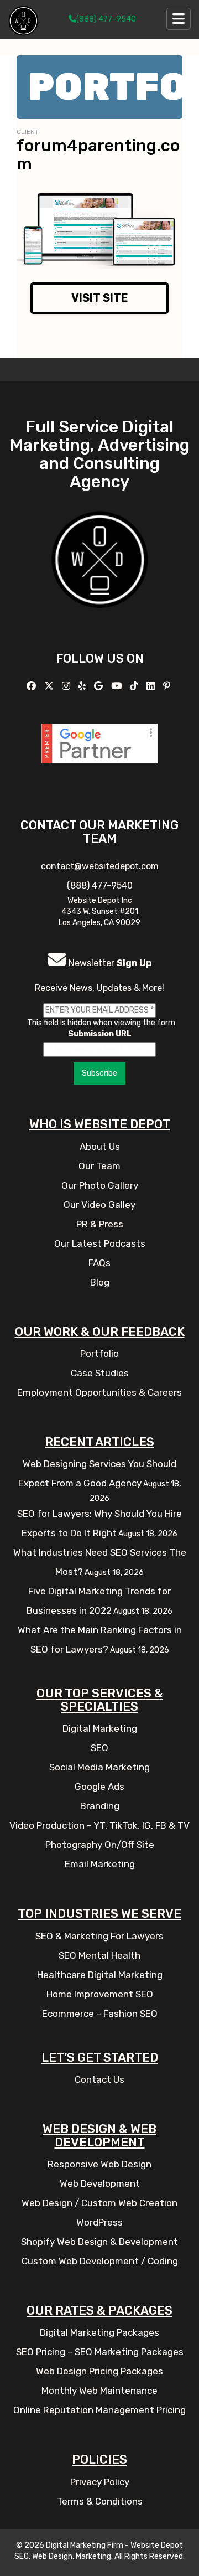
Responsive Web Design (99, 2164)
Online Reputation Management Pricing (99, 2410)
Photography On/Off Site (100, 1845)
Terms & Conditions (100, 2501)
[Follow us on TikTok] (135, 686)
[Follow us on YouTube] (118, 686)
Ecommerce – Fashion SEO (100, 2014)
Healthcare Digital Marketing (100, 1975)
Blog (100, 1282)
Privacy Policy (100, 2482)
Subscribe (99, 1073)
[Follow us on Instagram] (67, 686)
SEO (99, 1748)
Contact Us (99, 2079)
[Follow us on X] (50, 686)
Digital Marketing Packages (99, 2332)
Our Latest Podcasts (100, 1243)
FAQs (99, 1263)
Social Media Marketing (99, 1767)
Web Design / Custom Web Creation (99, 2203)
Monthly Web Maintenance (99, 2391)
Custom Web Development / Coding (100, 2261)
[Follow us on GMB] (100, 686)
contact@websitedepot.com (100, 866)
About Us (100, 1147)
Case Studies (100, 1373)
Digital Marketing (100, 1728)
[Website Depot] (100, 575)
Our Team (99, 1166)
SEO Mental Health (99, 1955)
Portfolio (99, 1354)
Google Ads (99, 1787)
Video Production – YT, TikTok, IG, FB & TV (99, 1825)
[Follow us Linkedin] (152, 686)
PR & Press (100, 1224)
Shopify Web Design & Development (99, 2242)
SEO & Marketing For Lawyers (99, 1936)
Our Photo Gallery (100, 1185)
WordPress (99, 2222)
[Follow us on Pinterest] (168, 686)
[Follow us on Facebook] (33, 686)
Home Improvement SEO (100, 1994)
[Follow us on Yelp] (83, 686)
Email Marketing (100, 1864)
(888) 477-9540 (106, 19)
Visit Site (100, 298)
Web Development (100, 2183)
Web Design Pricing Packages (99, 2371)
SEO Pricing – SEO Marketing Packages (100, 2352)
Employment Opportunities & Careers (99, 1392)
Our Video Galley (99, 1205)
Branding (100, 1806)
